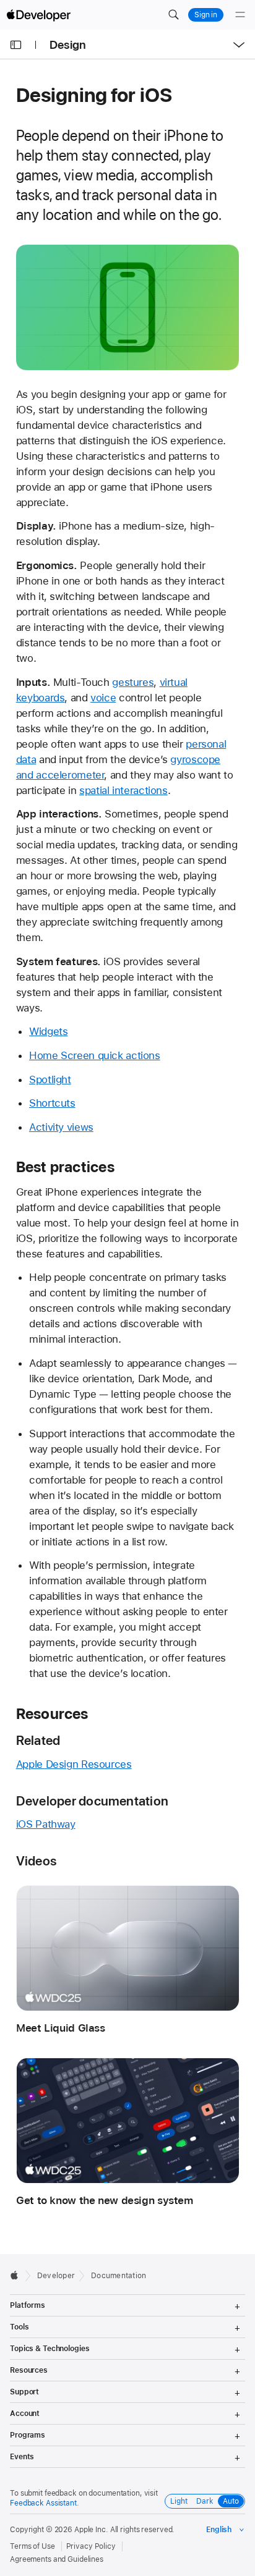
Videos (36, 1861)
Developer (56, 2276)
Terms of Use (32, 2546)
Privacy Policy (91, 2546)
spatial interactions (123, 790)
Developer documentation (92, 1801)
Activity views (61, 1127)
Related (38, 1740)
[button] (173, 15)
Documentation (119, 2276)
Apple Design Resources (74, 1764)
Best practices (65, 1167)
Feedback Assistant (43, 2503)
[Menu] (240, 15)
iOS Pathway (46, 1824)
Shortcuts (52, 1103)
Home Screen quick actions (95, 1055)
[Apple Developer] (38, 15)
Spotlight (50, 1079)
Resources (52, 1714)
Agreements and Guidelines (57, 2559)
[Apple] (18, 2275)
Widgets (48, 1031)
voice (103, 698)
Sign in (206, 15)
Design (68, 45)
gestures (133, 682)
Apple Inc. (91, 2530)
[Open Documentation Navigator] (16, 45)
